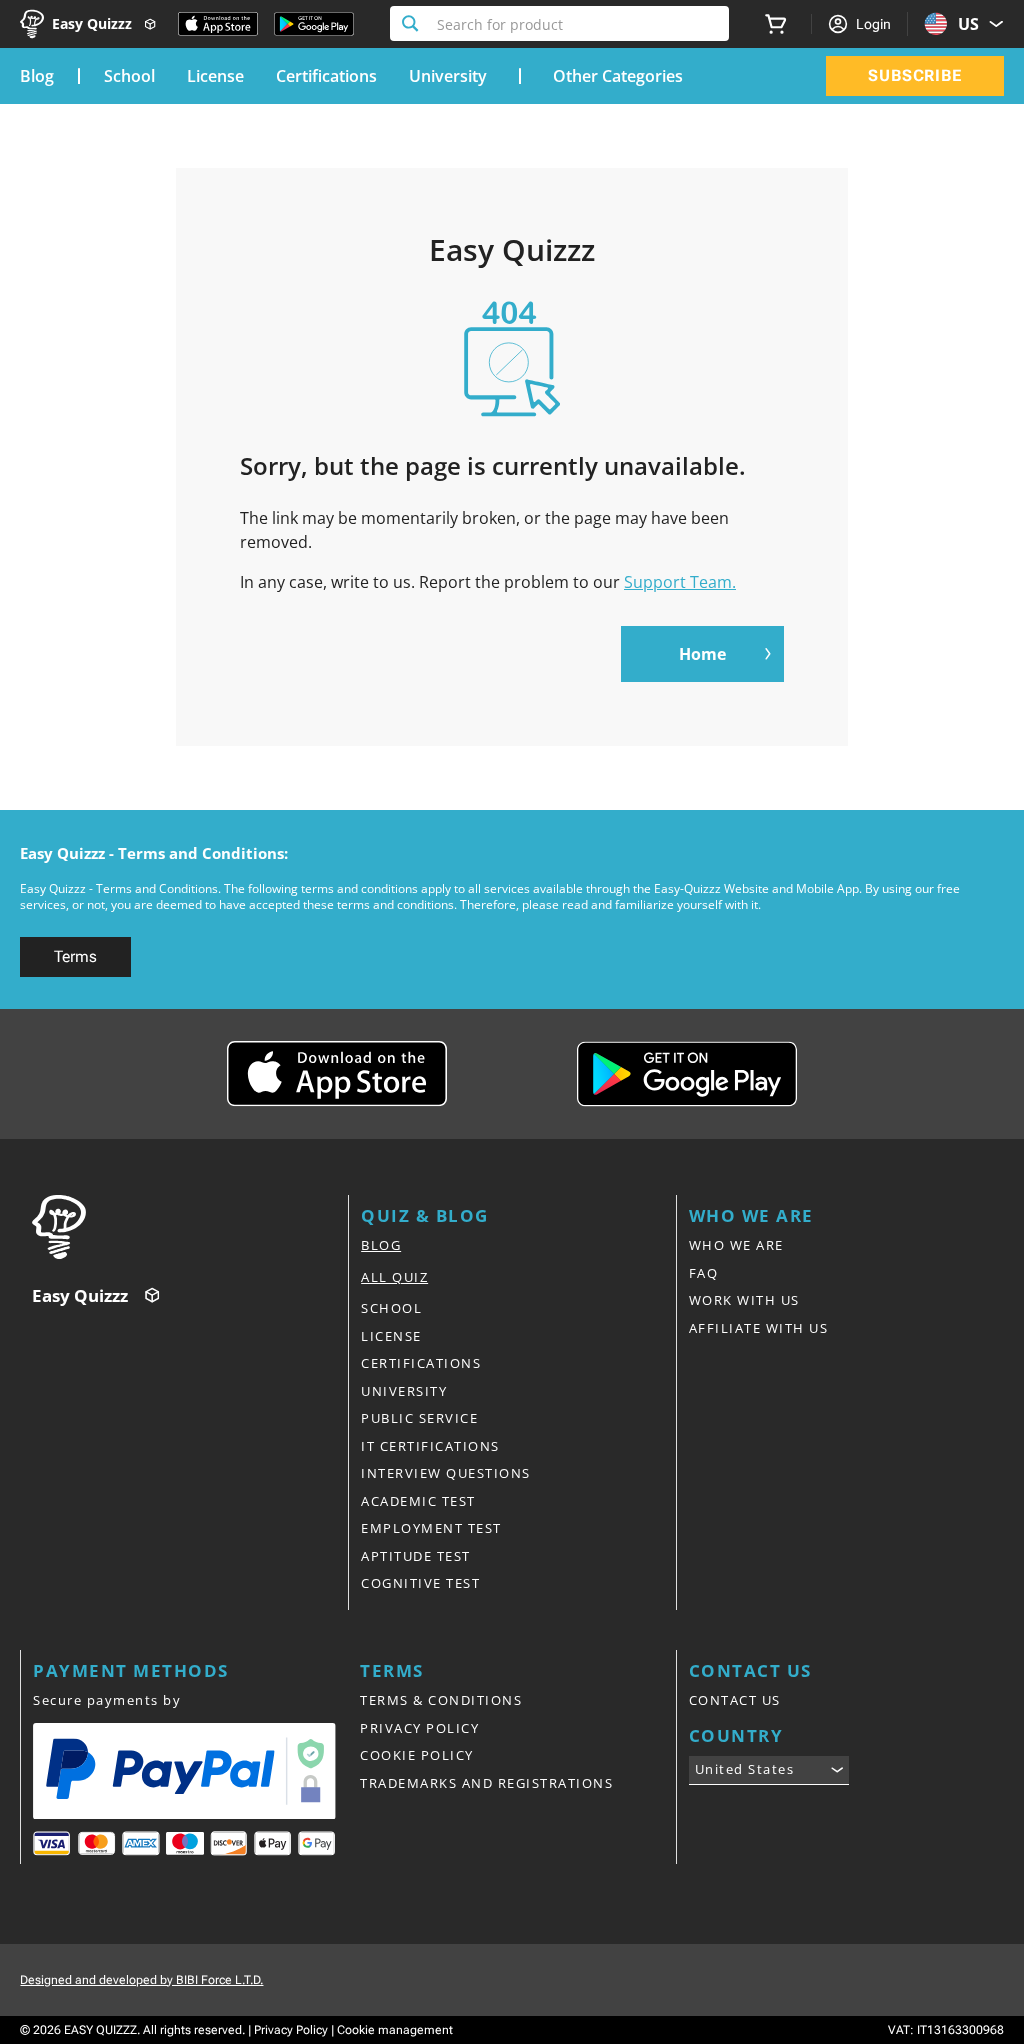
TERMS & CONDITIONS (441, 1700)
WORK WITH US (744, 1300)
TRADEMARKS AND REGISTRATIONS (486, 1783)
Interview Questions (446, 1473)
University (448, 76)
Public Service (419, 1418)
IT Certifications (430, 1446)
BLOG (381, 1245)
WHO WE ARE (736, 1245)
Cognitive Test (420, 1583)
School (129, 76)
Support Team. (680, 582)
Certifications (326, 76)
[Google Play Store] (314, 24)
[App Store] (218, 24)
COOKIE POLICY (417, 1755)
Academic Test (418, 1501)
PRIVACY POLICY (419, 1728)
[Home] (190, 1227)
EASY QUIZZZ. (102, 2030)
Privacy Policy (291, 2030)
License (215, 76)
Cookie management (395, 2030)
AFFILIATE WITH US (759, 1328)
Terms (75, 956)
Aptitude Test (416, 1556)
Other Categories (618, 76)
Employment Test (431, 1528)
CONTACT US (735, 1700)
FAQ (704, 1273)
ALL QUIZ (394, 1277)
